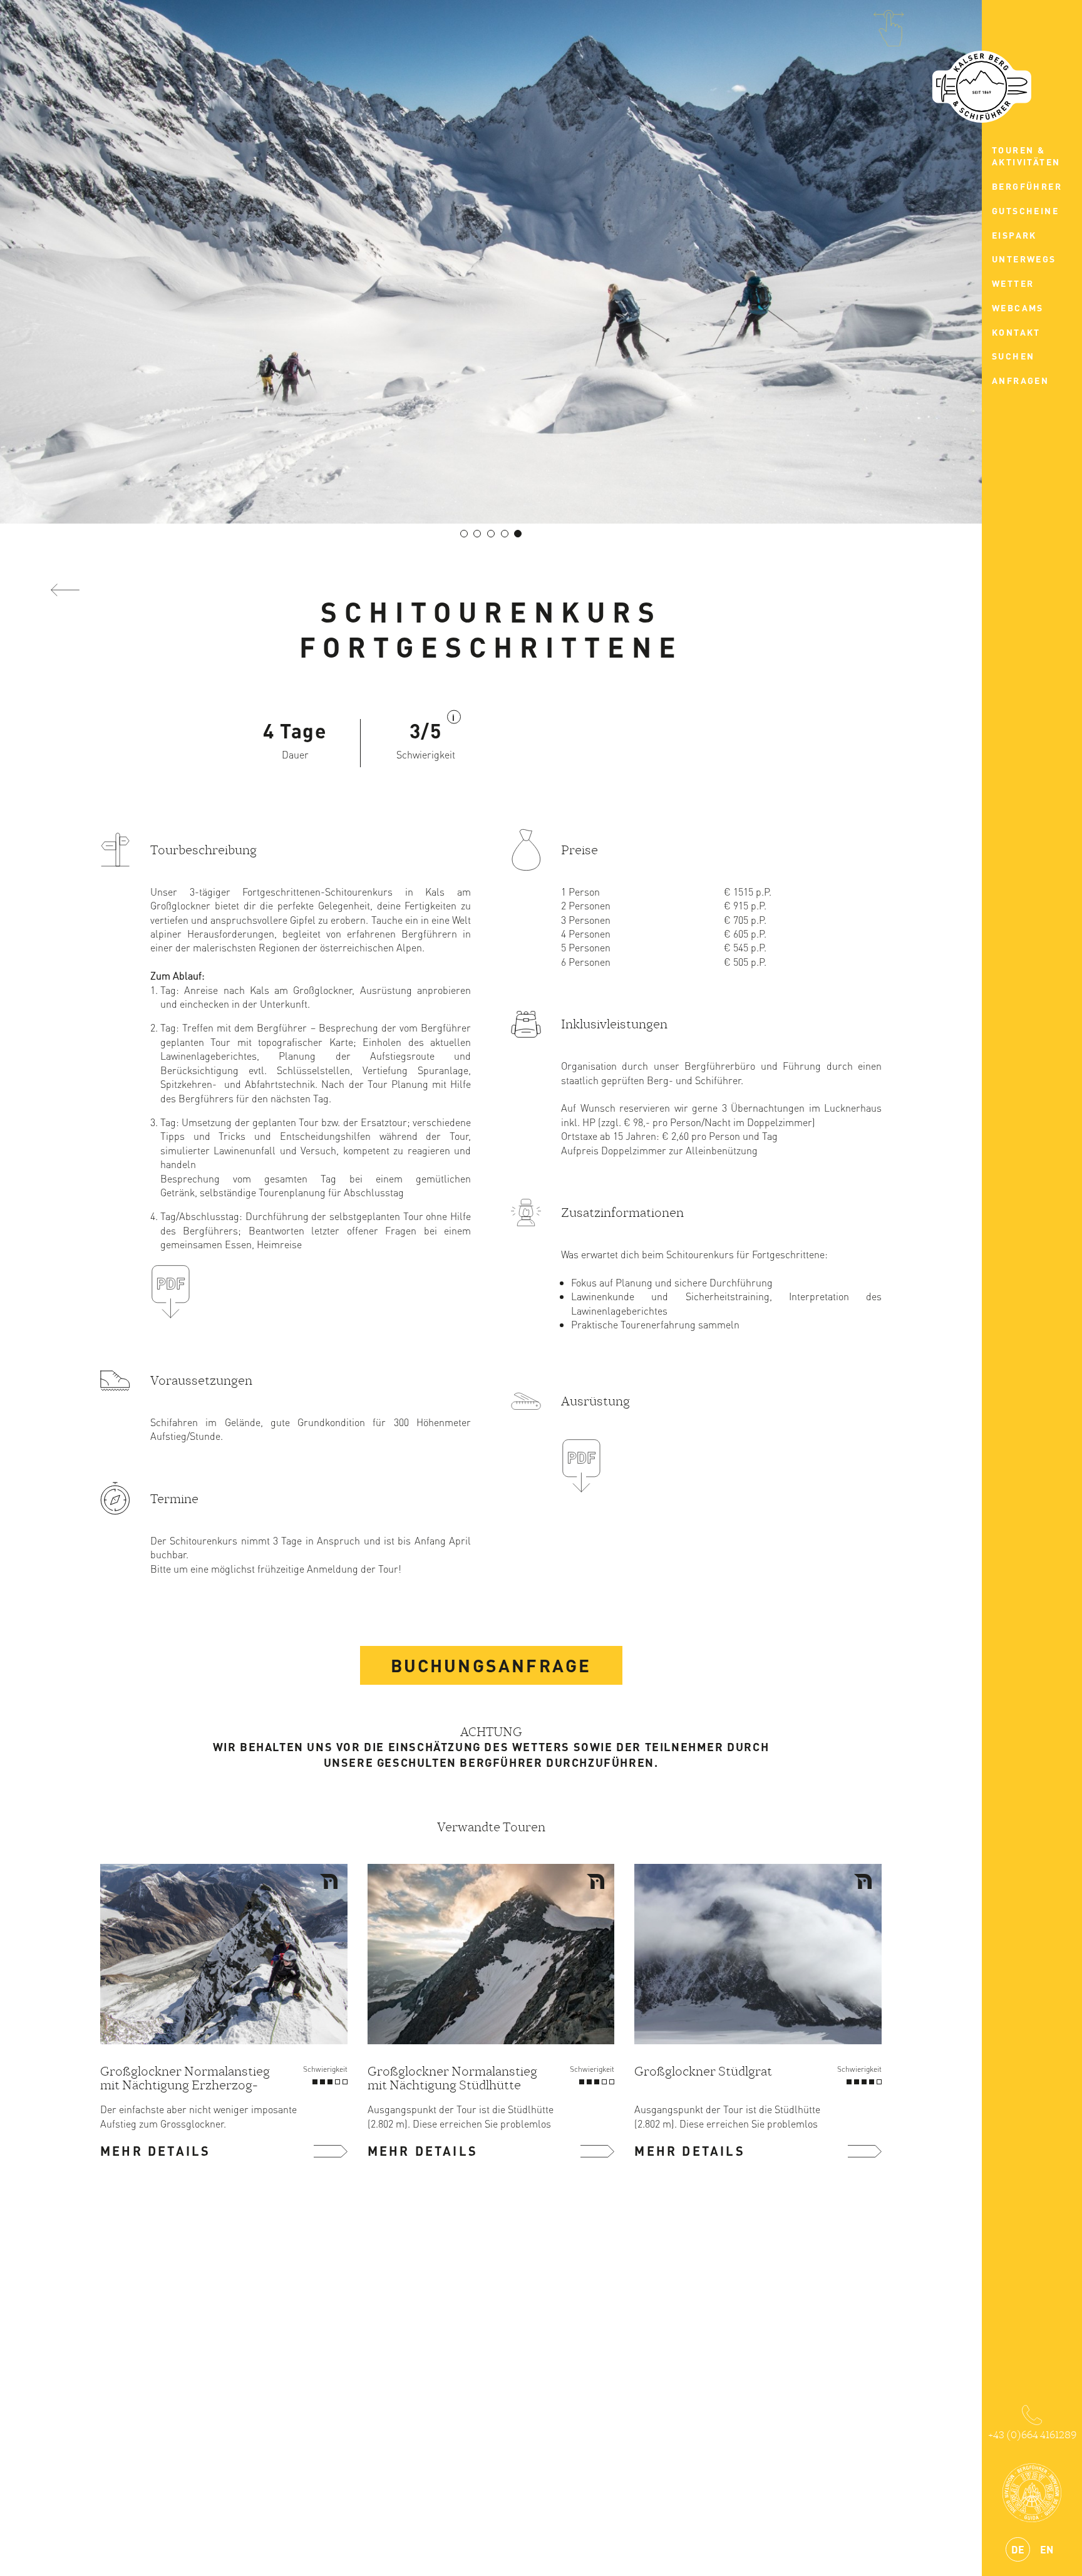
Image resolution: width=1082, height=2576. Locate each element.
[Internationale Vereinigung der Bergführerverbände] (1032, 2493)
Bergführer (1027, 186)
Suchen (1013, 356)
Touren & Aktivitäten (1026, 156)
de (1018, 2549)
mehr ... (331, 2151)
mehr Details (155, 2151)
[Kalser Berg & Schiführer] (982, 87)
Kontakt (1016, 332)
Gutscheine (1025, 210)
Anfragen (1020, 380)
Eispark (1014, 235)
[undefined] (464, 534)
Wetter (1013, 283)
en (1047, 2549)
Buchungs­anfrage (491, 1665)
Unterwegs (1024, 259)
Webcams (1018, 308)
